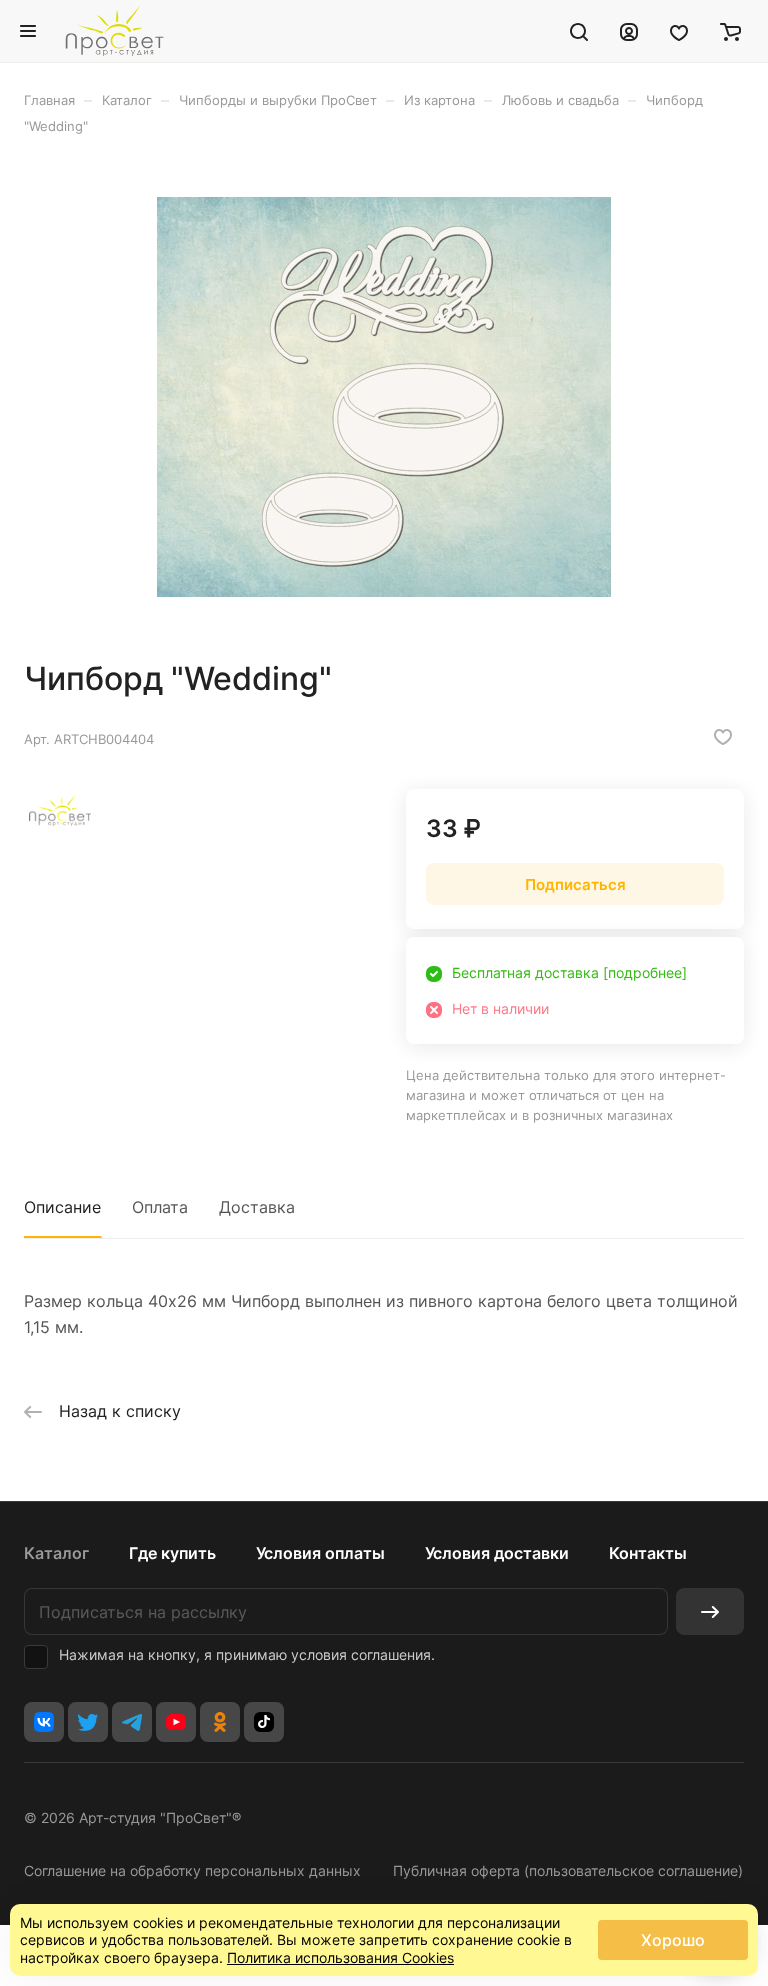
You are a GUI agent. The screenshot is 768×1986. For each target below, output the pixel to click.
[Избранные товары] (679, 31)
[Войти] (629, 31)
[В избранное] (723, 737)
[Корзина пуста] (730, 31)
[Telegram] (132, 1722)
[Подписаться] (710, 1611)
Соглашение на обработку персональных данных (192, 1870)
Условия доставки (497, 1553)
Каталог (56, 1553)
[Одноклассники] (220, 1722)
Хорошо (673, 1940)
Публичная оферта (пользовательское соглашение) (568, 1870)
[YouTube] (176, 1722)
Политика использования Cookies (340, 1957)
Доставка (257, 1207)
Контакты (648, 1553)
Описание (62, 1207)
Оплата (160, 1207)
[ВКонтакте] (44, 1722)
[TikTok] (264, 1722)
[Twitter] (88, 1722)
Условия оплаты (320, 1553)
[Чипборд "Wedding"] (384, 397)
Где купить (172, 1553)
